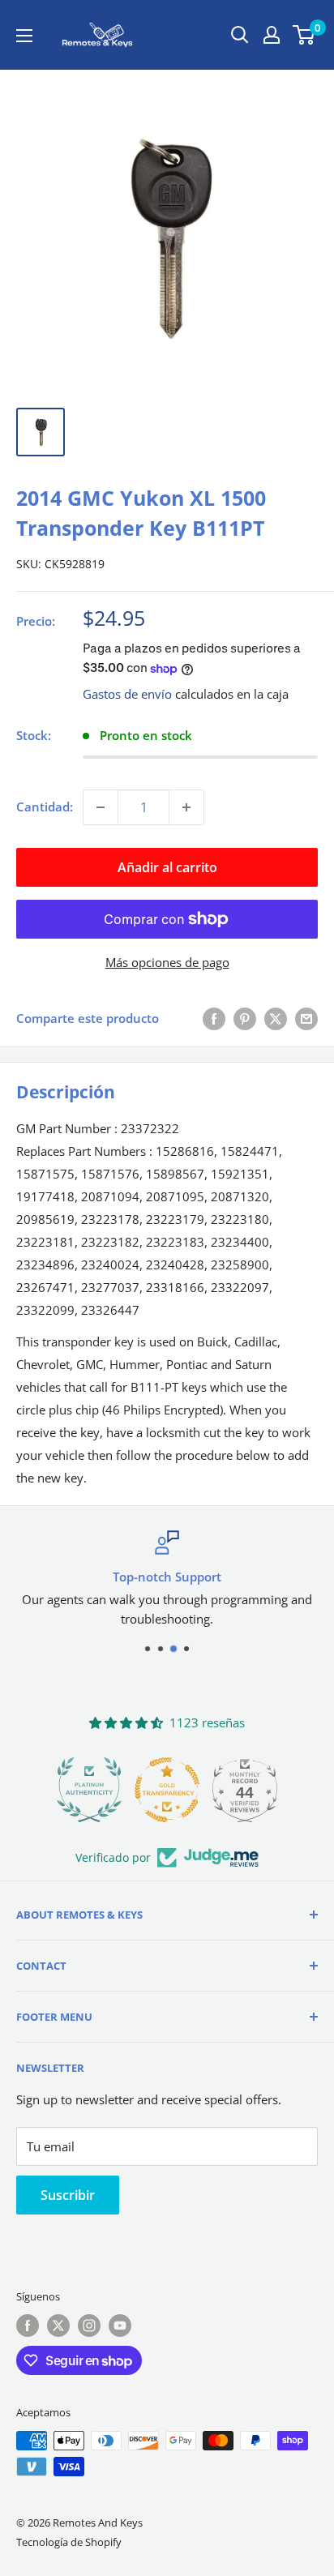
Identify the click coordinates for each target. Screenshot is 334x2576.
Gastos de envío (127, 694)
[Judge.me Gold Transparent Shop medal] (167, 1790)
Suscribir (68, 2195)
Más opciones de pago (167, 962)
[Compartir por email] (306, 1018)
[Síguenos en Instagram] (89, 2326)
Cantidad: (45, 807)
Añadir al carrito (167, 867)
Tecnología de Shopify (69, 2542)
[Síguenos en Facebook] (28, 2326)
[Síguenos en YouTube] (120, 2326)
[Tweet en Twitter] (276, 1018)
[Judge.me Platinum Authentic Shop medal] (89, 1790)
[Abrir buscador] (240, 35)
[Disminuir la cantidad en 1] (101, 807)
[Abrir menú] (24, 36)
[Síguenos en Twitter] (58, 2326)
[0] (304, 35)
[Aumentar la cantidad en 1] (186, 807)
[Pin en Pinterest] (245, 1018)
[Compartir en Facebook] (214, 1018)
